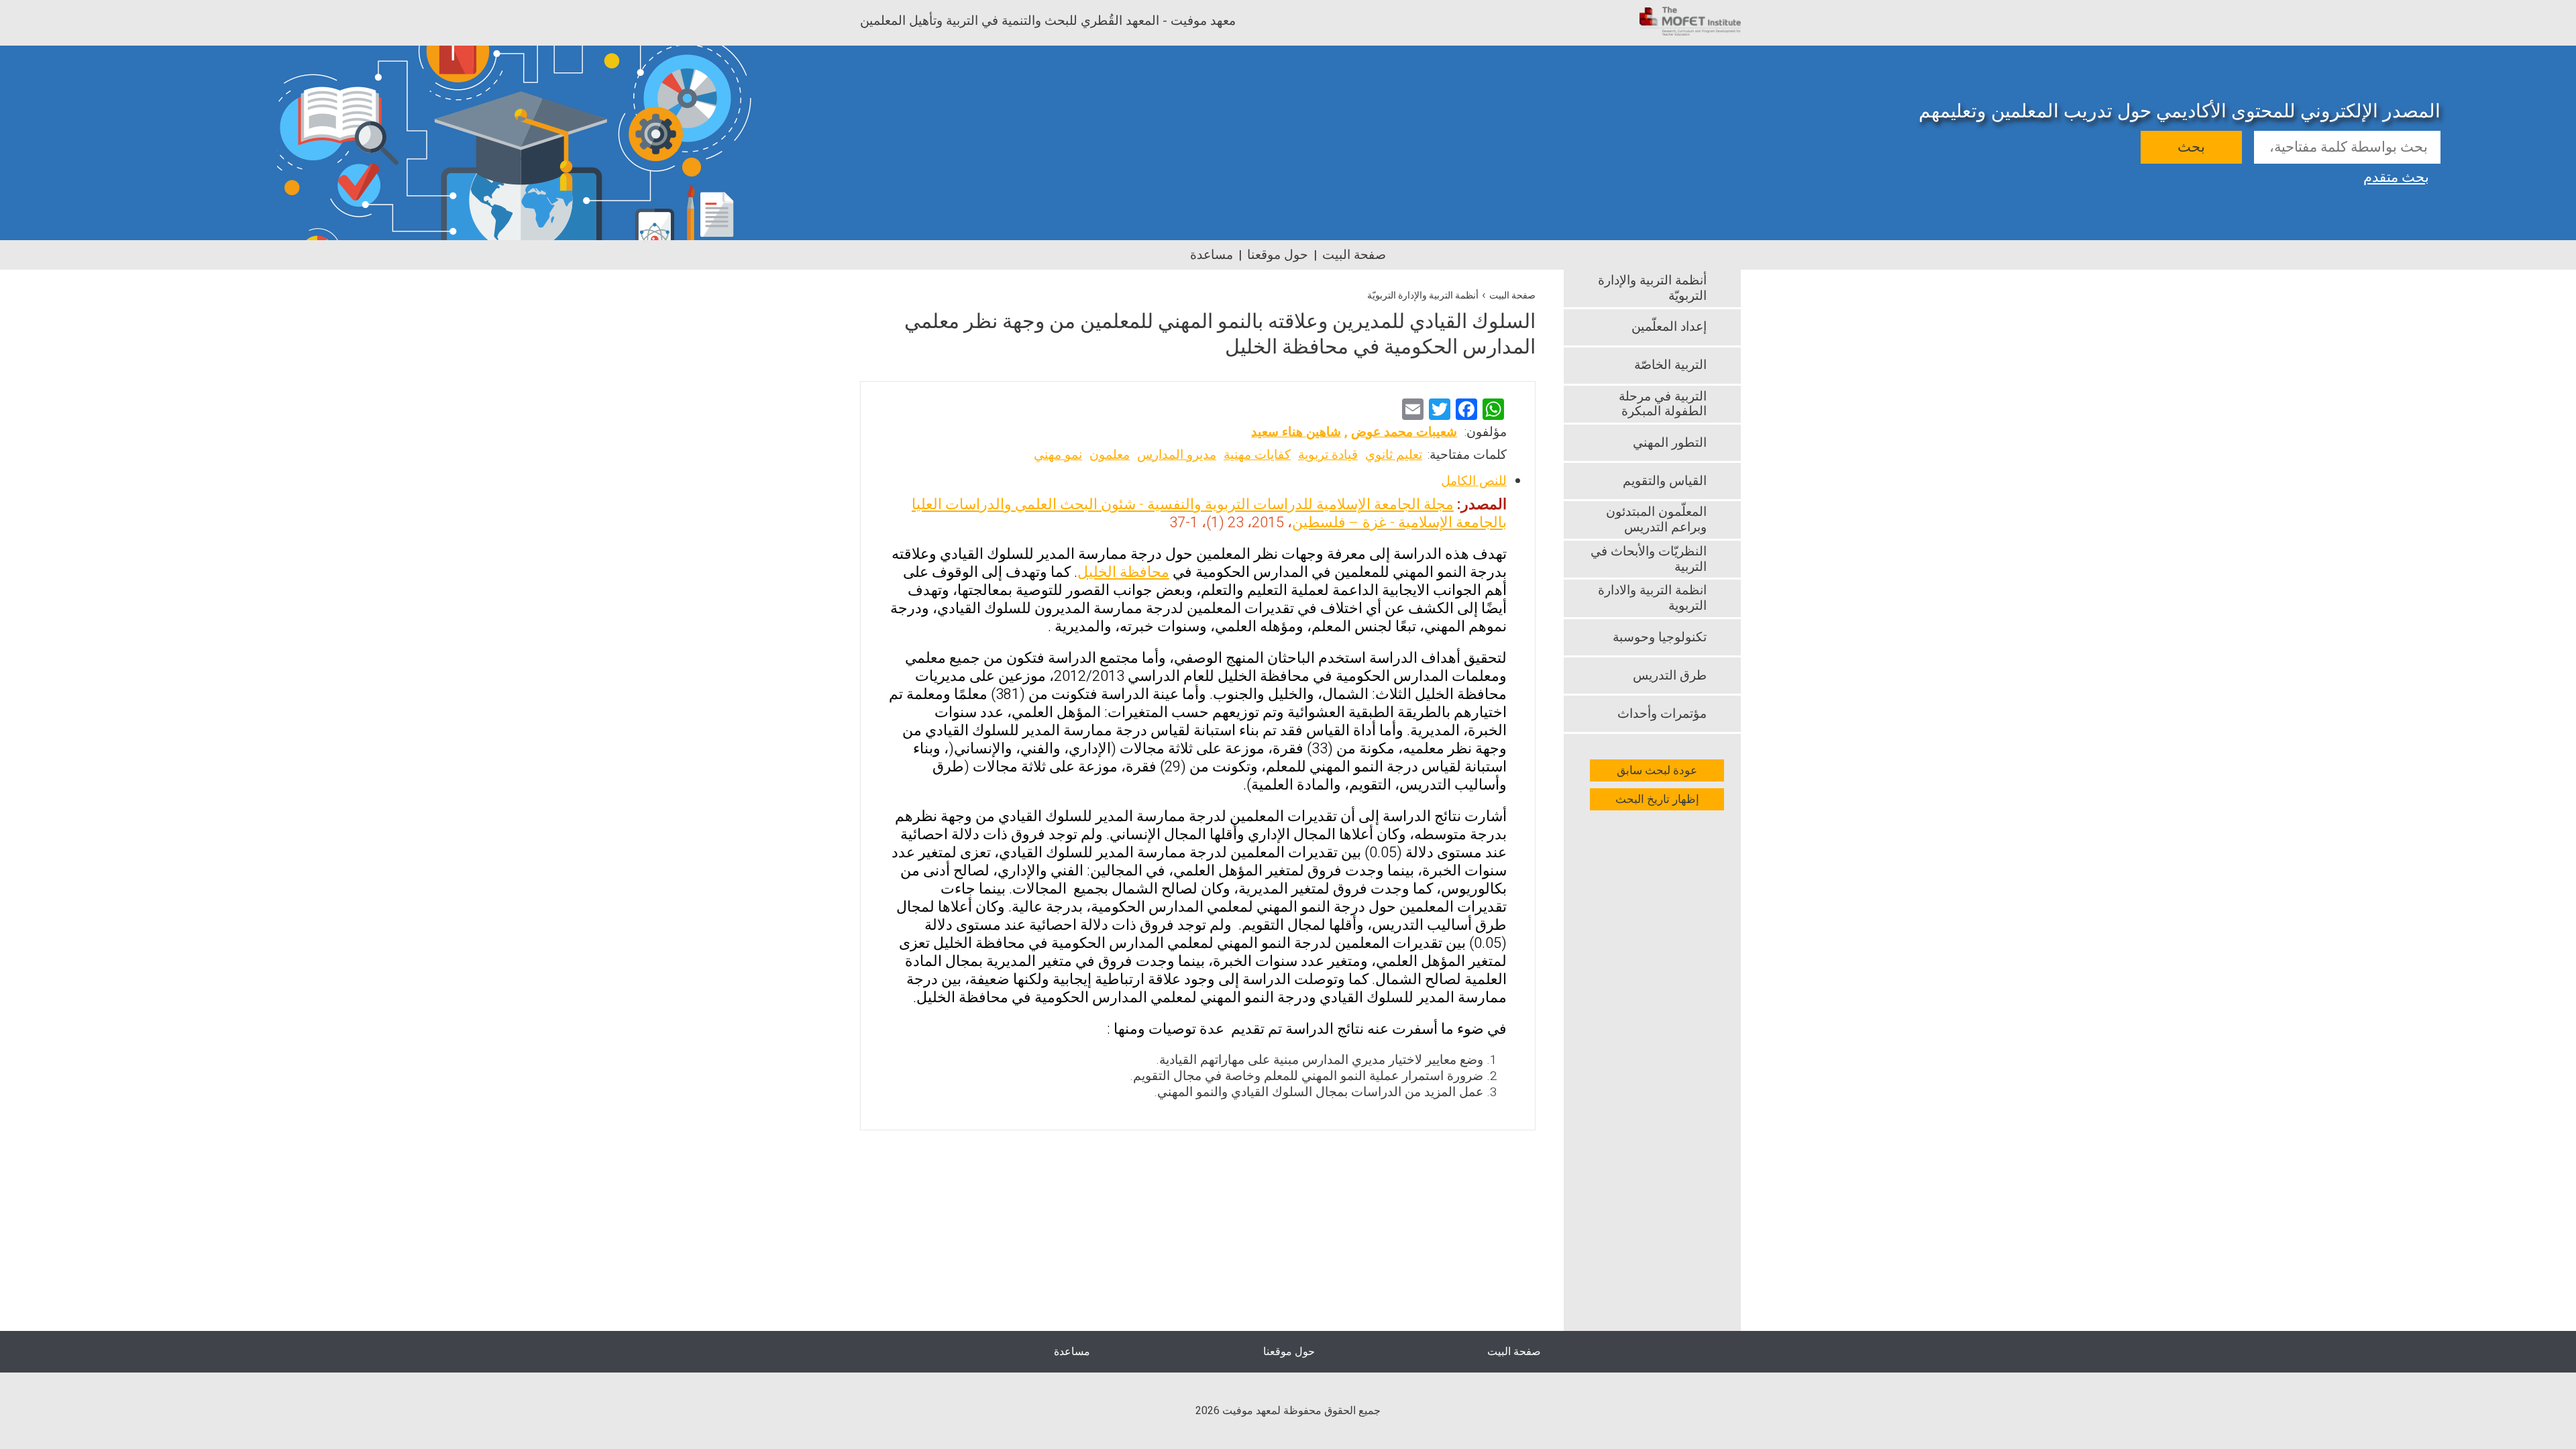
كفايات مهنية (1257, 455)
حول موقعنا (1278, 255)
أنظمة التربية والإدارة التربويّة (1423, 296)
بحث (2191, 147)
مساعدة (1212, 255)
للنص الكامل (1474, 481)
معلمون (1110, 455)
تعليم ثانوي (1394, 455)
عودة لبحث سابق (1657, 770)
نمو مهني (1058, 455)
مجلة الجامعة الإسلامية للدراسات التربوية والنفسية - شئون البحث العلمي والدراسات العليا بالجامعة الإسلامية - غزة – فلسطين (1209, 514)
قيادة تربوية (1328, 455)
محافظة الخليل (1123, 572)
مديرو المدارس (1177, 455)
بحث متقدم (2396, 176)
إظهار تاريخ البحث (1657, 799)
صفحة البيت (1354, 255)
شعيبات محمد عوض (1404, 432)
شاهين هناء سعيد (1296, 432)
